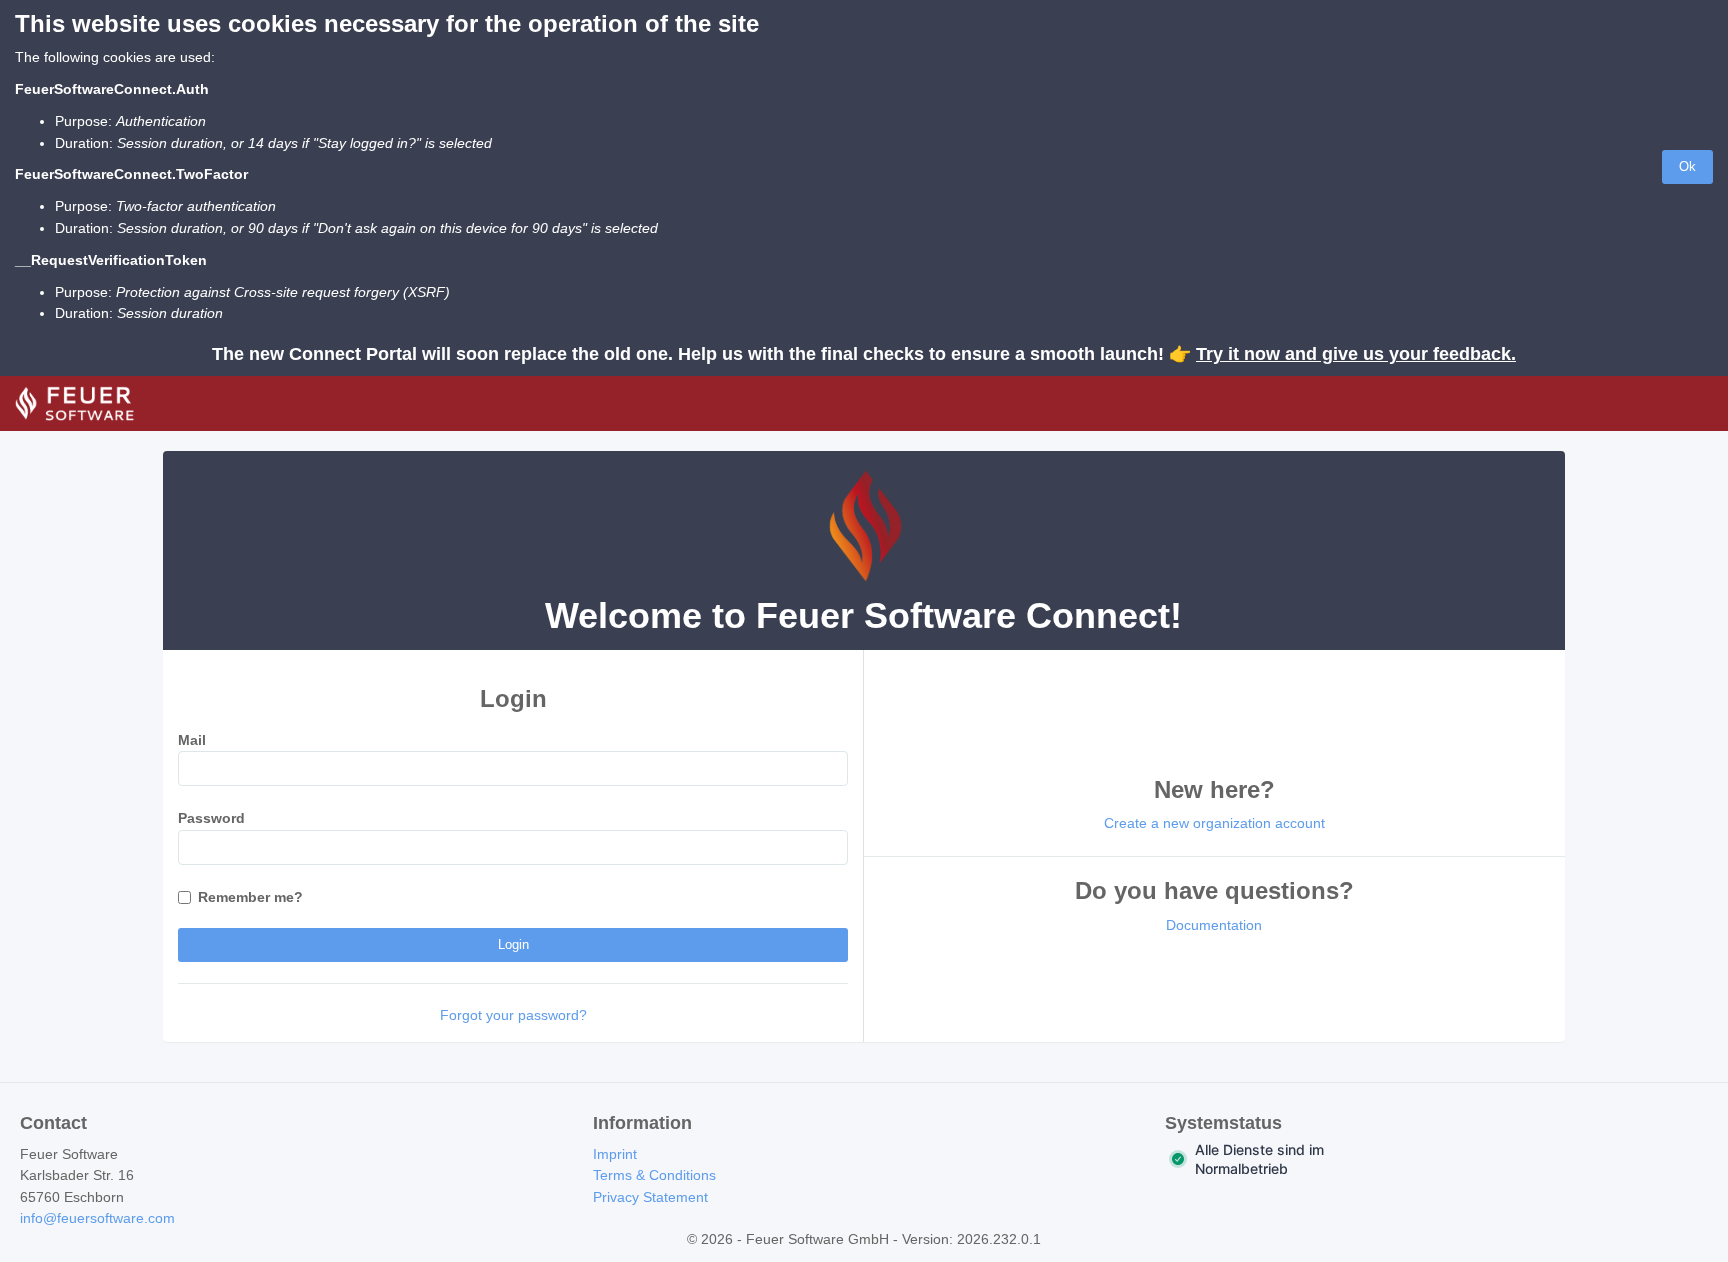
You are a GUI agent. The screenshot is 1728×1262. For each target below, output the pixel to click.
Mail (192, 740)
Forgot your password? (513, 1015)
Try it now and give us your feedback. (1356, 354)
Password (211, 818)
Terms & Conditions (654, 1175)
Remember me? (250, 897)
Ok (1687, 166)
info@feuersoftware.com (97, 1218)
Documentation (1214, 925)
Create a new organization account (1214, 823)
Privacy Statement (650, 1197)
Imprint (615, 1154)
